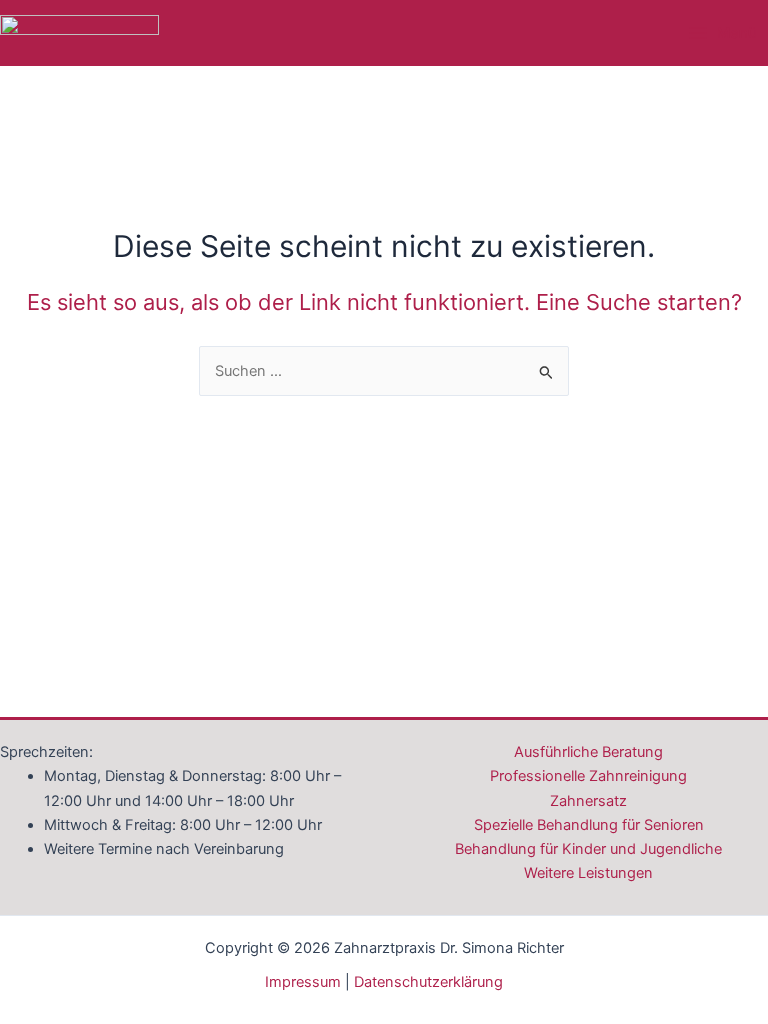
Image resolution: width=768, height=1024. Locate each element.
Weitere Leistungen (588, 873)
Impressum (303, 982)
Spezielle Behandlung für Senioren (589, 825)
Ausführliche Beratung (588, 752)
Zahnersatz (588, 801)
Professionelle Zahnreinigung (588, 776)
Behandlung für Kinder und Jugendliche (588, 849)
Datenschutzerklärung (428, 982)
